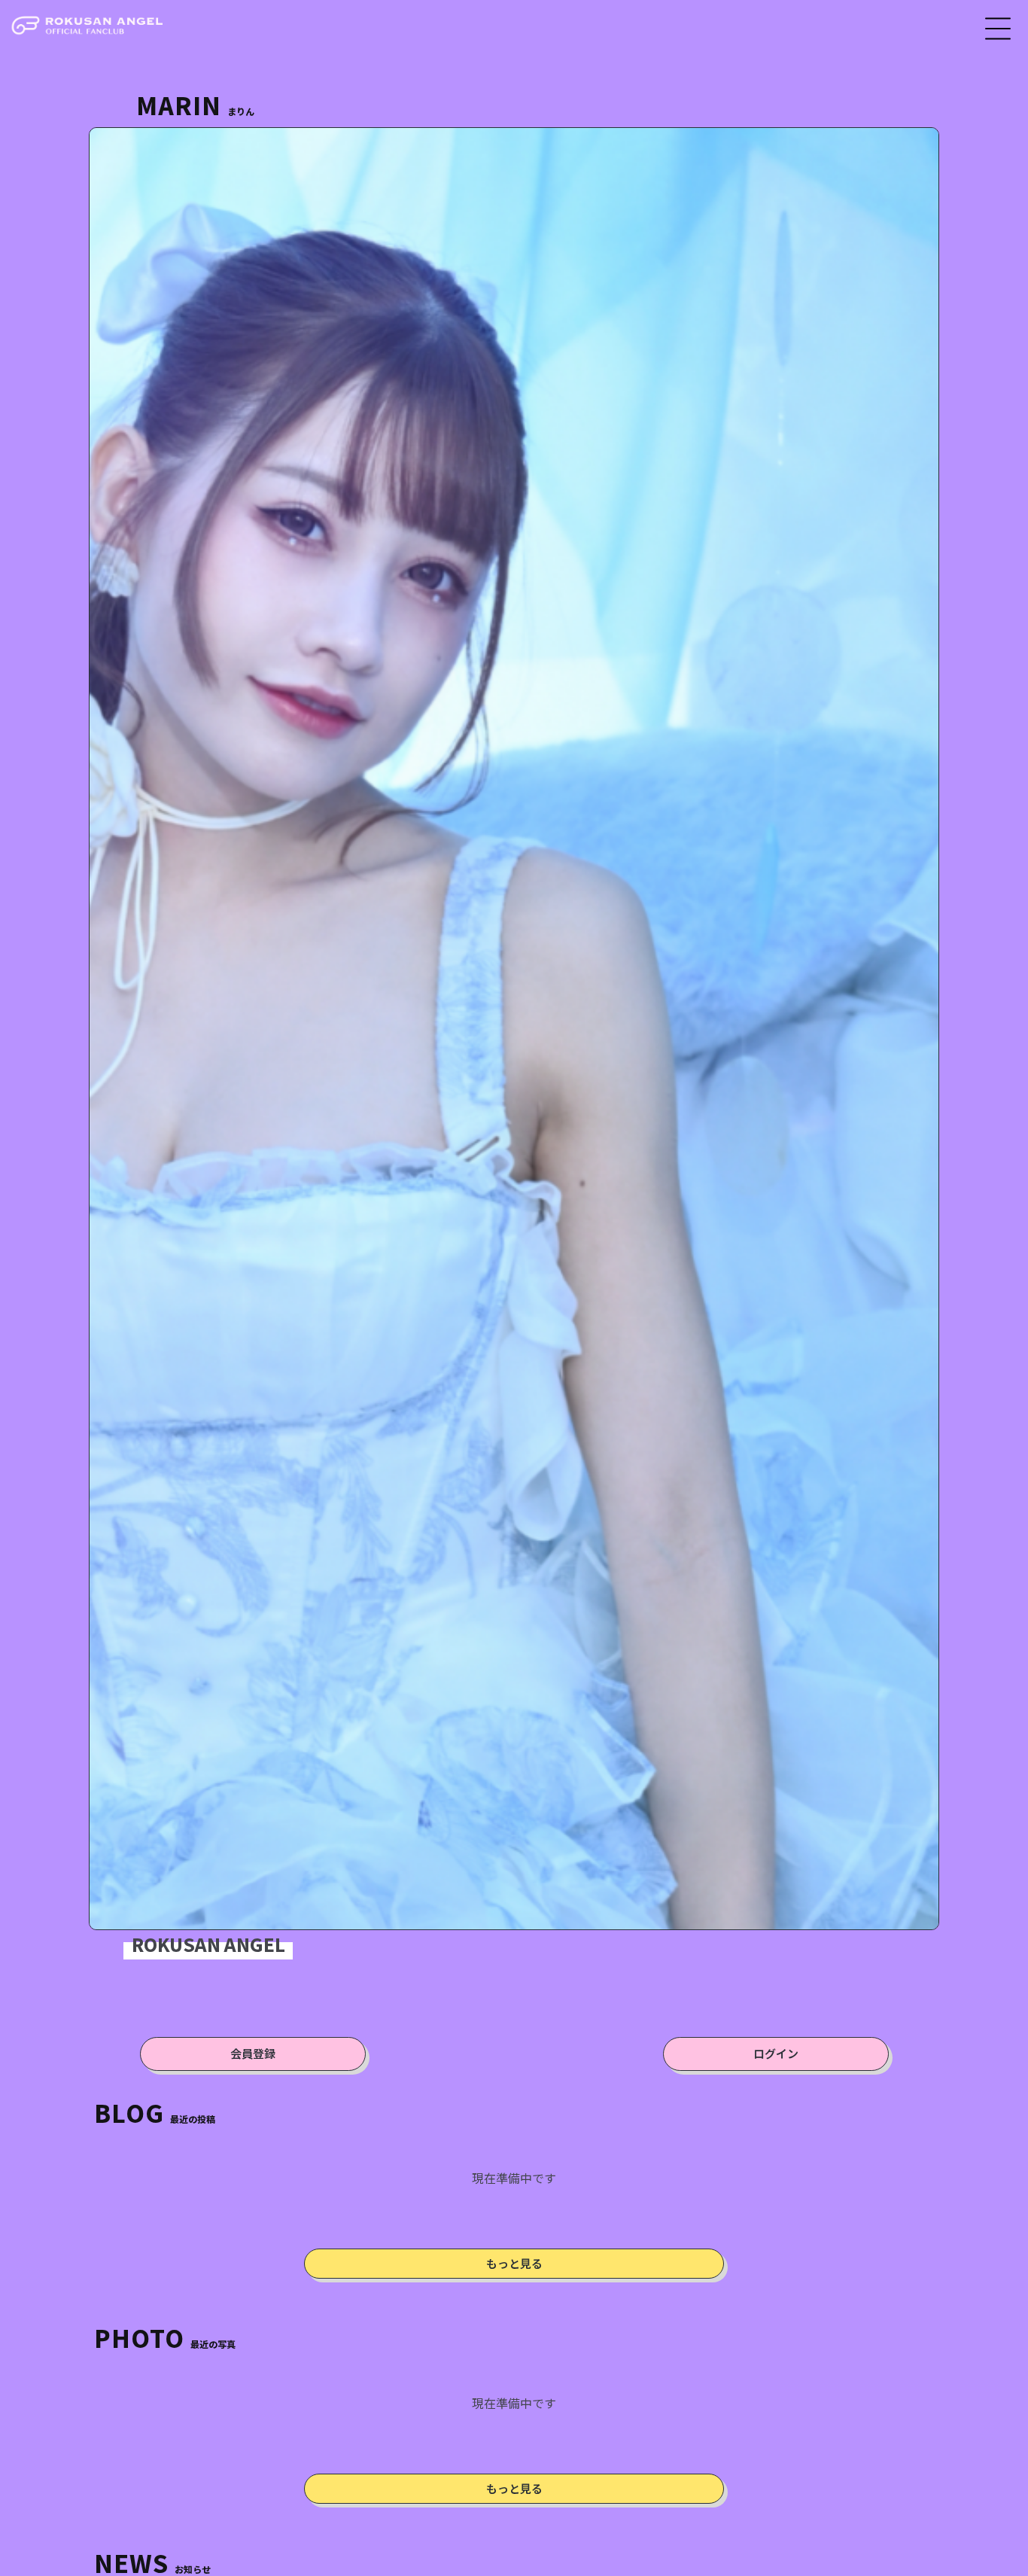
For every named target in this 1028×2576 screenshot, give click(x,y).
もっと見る (514, 2263)
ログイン (776, 2053)
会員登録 (253, 2053)
